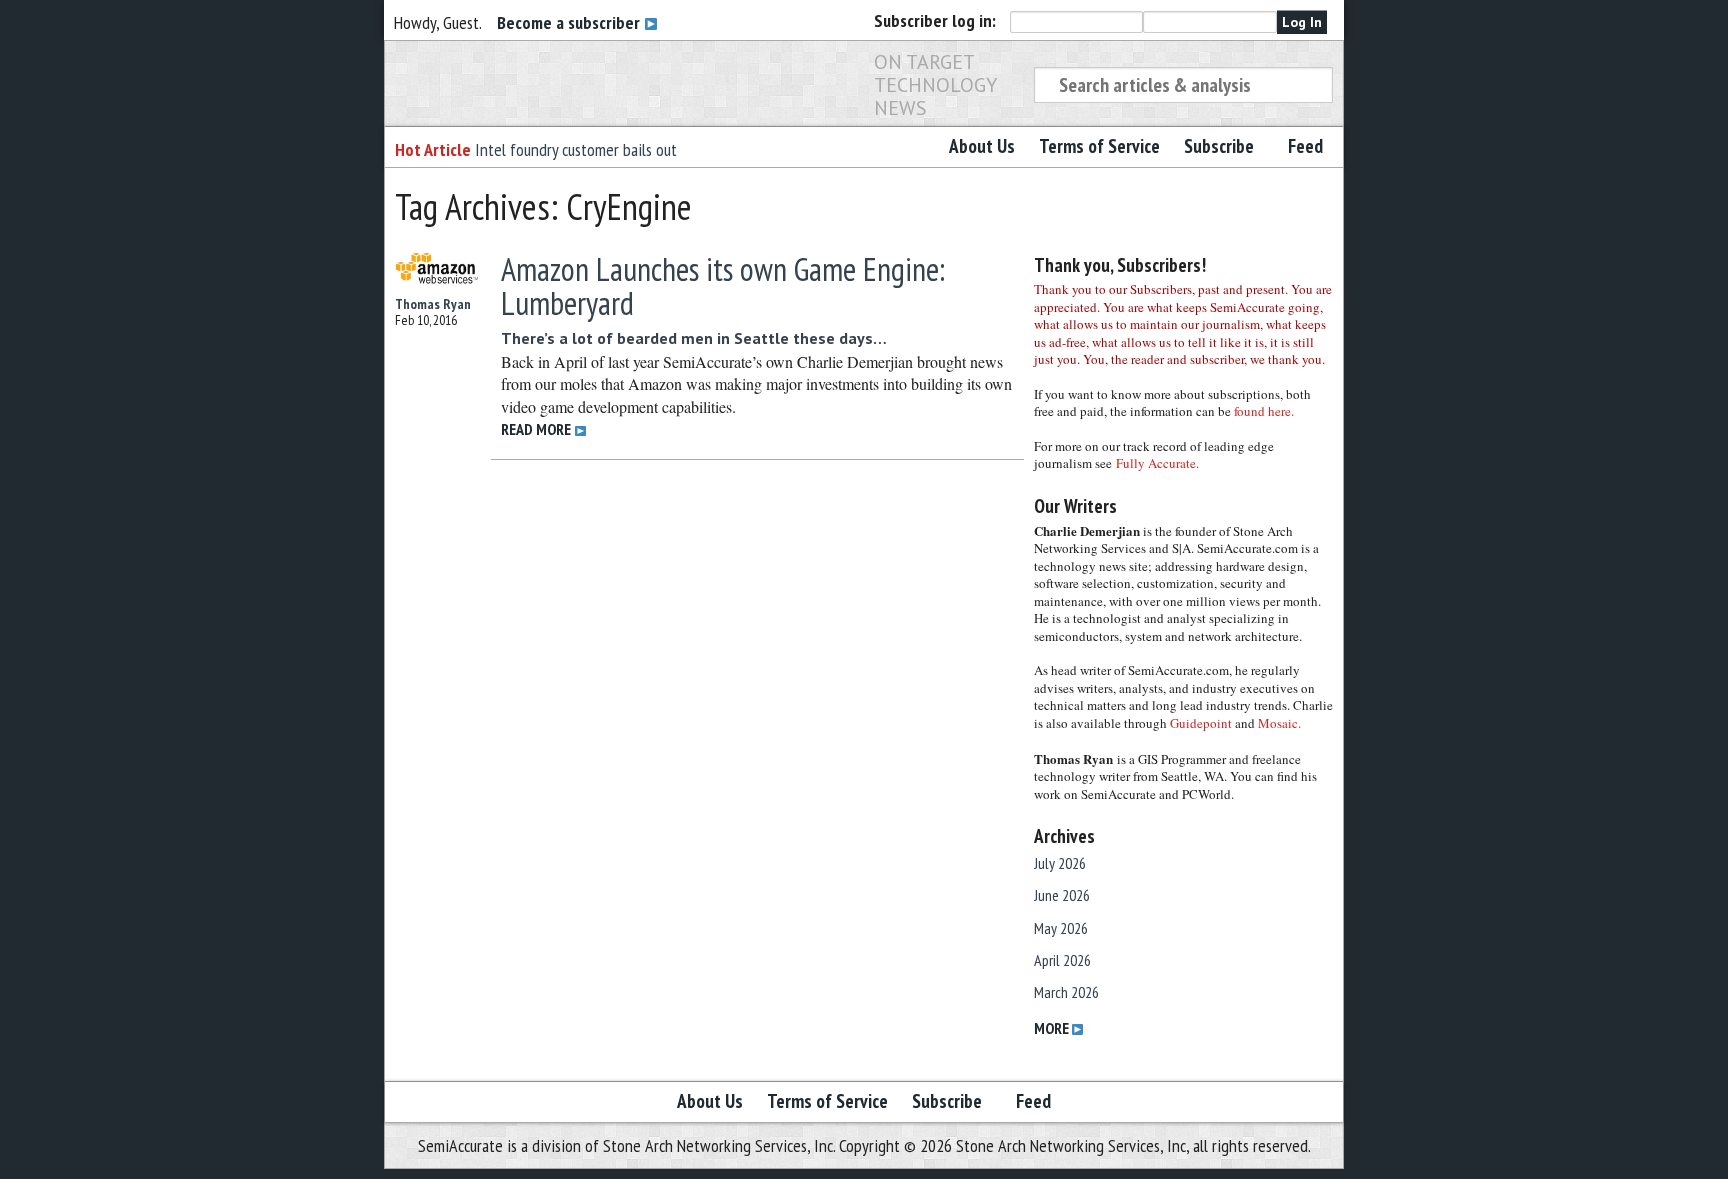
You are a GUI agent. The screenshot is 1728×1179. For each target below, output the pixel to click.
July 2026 (1060, 863)
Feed (1305, 146)
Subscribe (1219, 146)
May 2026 (1061, 928)
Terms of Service (1099, 146)
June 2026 (1062, 895)
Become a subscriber (570, 22)
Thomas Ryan (433, 304)
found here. (1264, 411)
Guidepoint (1201, 723)
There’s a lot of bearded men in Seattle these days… (694, 338)
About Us (982, 146)
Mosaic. (1279, 723)
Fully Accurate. (1157, 463)
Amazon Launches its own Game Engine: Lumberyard (723, 286)
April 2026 (1062, 960)
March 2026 (1066, 992)
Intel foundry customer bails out (576, 149)
